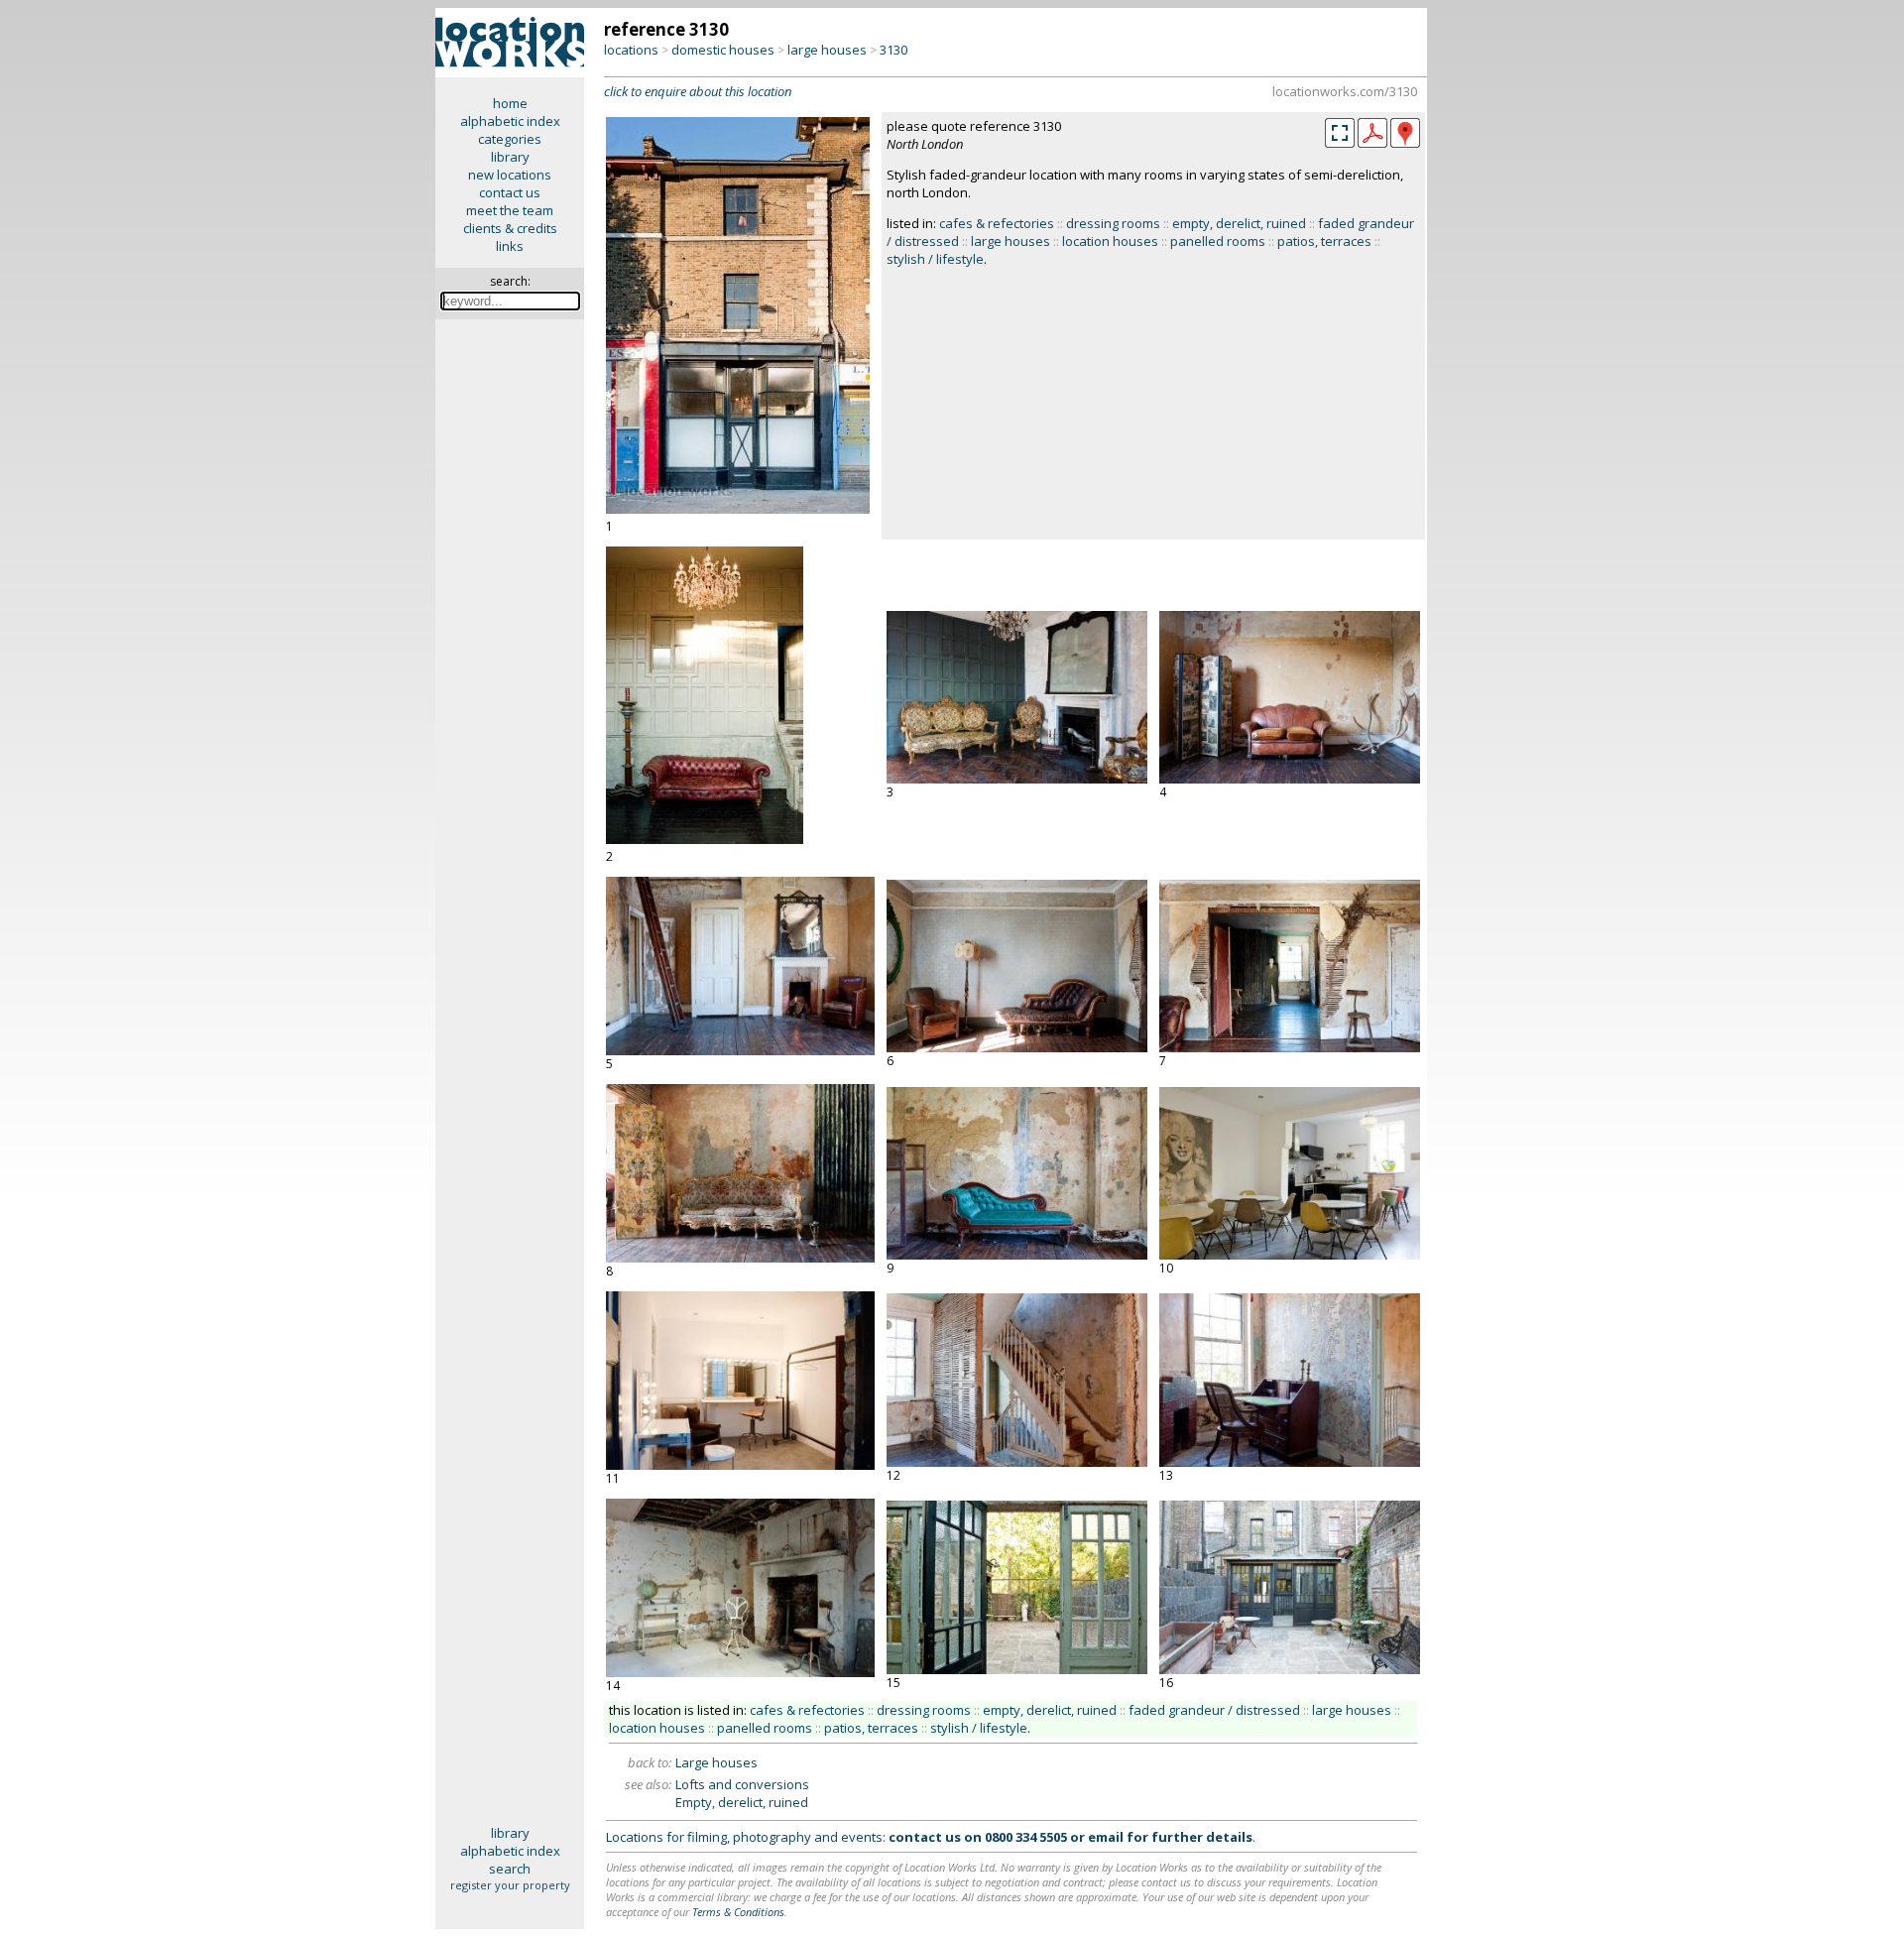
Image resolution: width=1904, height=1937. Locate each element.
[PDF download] (1372, 143)
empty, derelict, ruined (1239, 223)
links (510, 246)
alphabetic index (510, 121)
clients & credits (510, 228)
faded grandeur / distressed (1214, 1710)
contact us (510, 192)
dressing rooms (1113, 223)
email (1106, 1837)
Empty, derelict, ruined (742, 1802)
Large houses (716, 1762)
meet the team (510, 210)
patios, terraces (1324, 241)
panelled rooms (1218, 241)
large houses (827, 50)
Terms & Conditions (738, 1912)
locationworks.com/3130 (1345, 91)
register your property (510, 1885)
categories (510, 139)
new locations (510, 175)
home (510, 103)
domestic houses (723, 50)
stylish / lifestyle (935, 259)
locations (631, 50)
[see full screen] (1340, 133)
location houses (1110, 241)
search (510, 1869)
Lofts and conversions (742, 1784)
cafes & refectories (997, 223)
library (510, 157)
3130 (893, 50)
